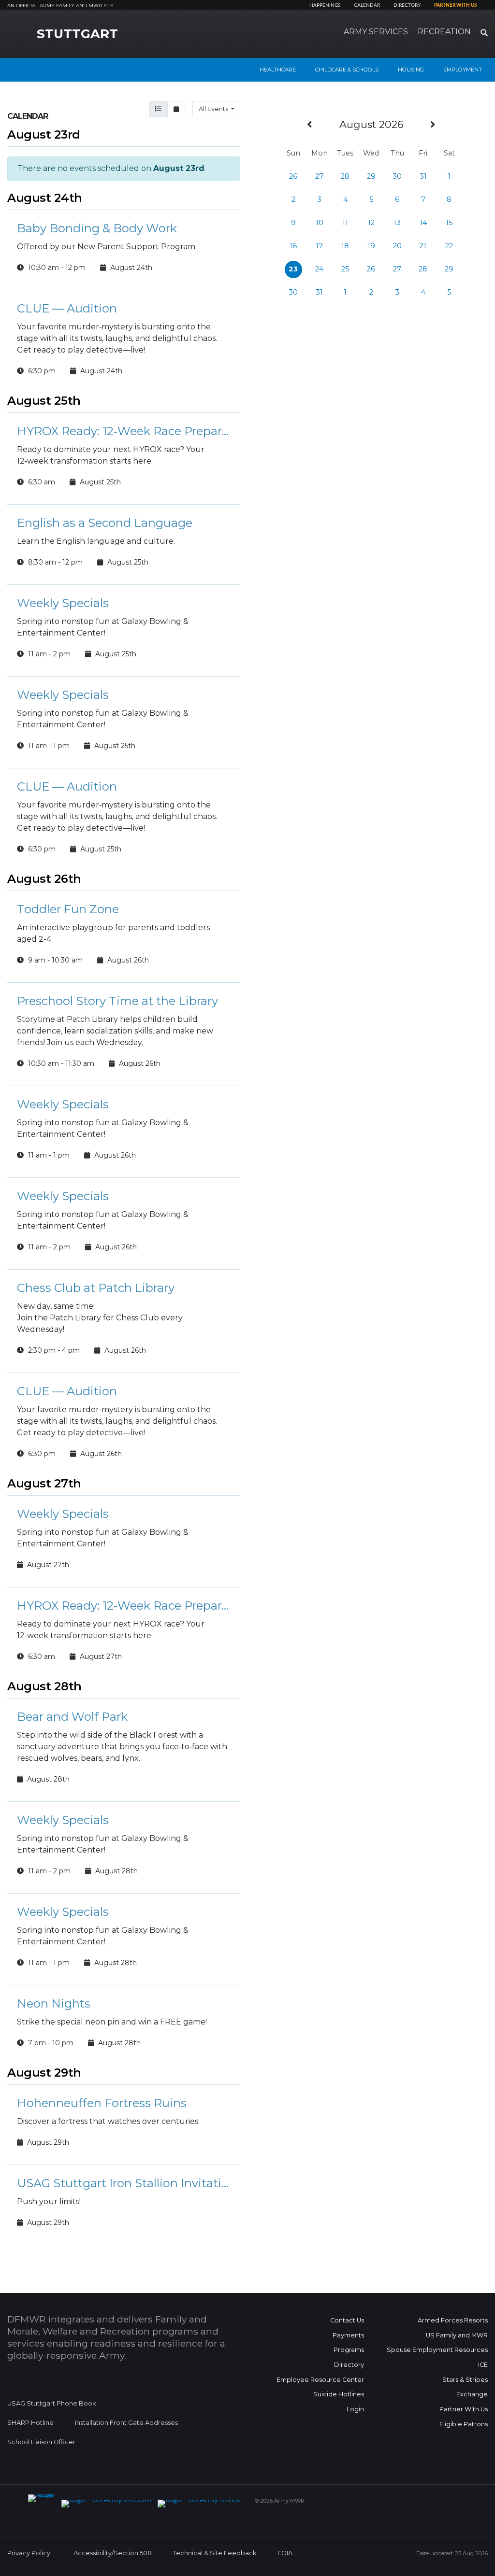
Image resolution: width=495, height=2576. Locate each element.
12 (371, 223)
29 (371, 176)
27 (319, 176)
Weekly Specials (63, 603)
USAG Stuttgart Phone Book (51, 2403)
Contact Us (347, 2320)
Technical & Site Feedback (215, 2553)
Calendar (367, 5)
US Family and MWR (457, 2335)
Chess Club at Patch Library (96, 1288)
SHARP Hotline (30, 2423)
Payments (348, 2335)
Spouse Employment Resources (437, 2350)
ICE (483, 2365)
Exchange (472, 2394)
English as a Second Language (105, 523)
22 (449, 246)
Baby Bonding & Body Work (97, 228)
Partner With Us (464, 2409)
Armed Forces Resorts (453, 2320)
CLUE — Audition (67, 308)
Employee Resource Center (320, 2380)
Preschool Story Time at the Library (117, 1001)
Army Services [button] (376, 32)
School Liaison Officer (41, 2442)
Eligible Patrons (464, 2424)
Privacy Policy (29, 2553)
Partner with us (455, 5)
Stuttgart (77, 34)
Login (355, 2409)
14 (423, 223)
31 (423, 176)
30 (397, 176)
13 (397, 223)
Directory (407, 5)
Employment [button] (463, 70)
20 (397, 246)
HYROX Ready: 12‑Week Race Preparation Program (124, 431)
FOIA (285, 2553)
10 (320, 223)
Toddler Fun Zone (68, 909)
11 (345, 223)
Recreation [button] (444, 32)
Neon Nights (54, 2003)
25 (345, 269)
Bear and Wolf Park (72, 1717)
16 (293, 246)
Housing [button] (411, 70)
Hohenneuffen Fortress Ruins (102, 2103)
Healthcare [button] (278, 70)
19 (371, 246)
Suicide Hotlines (339, 2394)
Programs (349, 2350)
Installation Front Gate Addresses (126, 2423)
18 (345, 246)
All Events (214, 109)
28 (345, 176)
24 (319, 269)
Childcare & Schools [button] (347, 70)
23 (293, 269)
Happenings (325, 5)
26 (293, 176)
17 (319, 246)
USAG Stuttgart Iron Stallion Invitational (124, 2183)
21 (423, 246)
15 (449, 223)
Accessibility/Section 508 (113, 2553)
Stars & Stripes (465, 2380)
